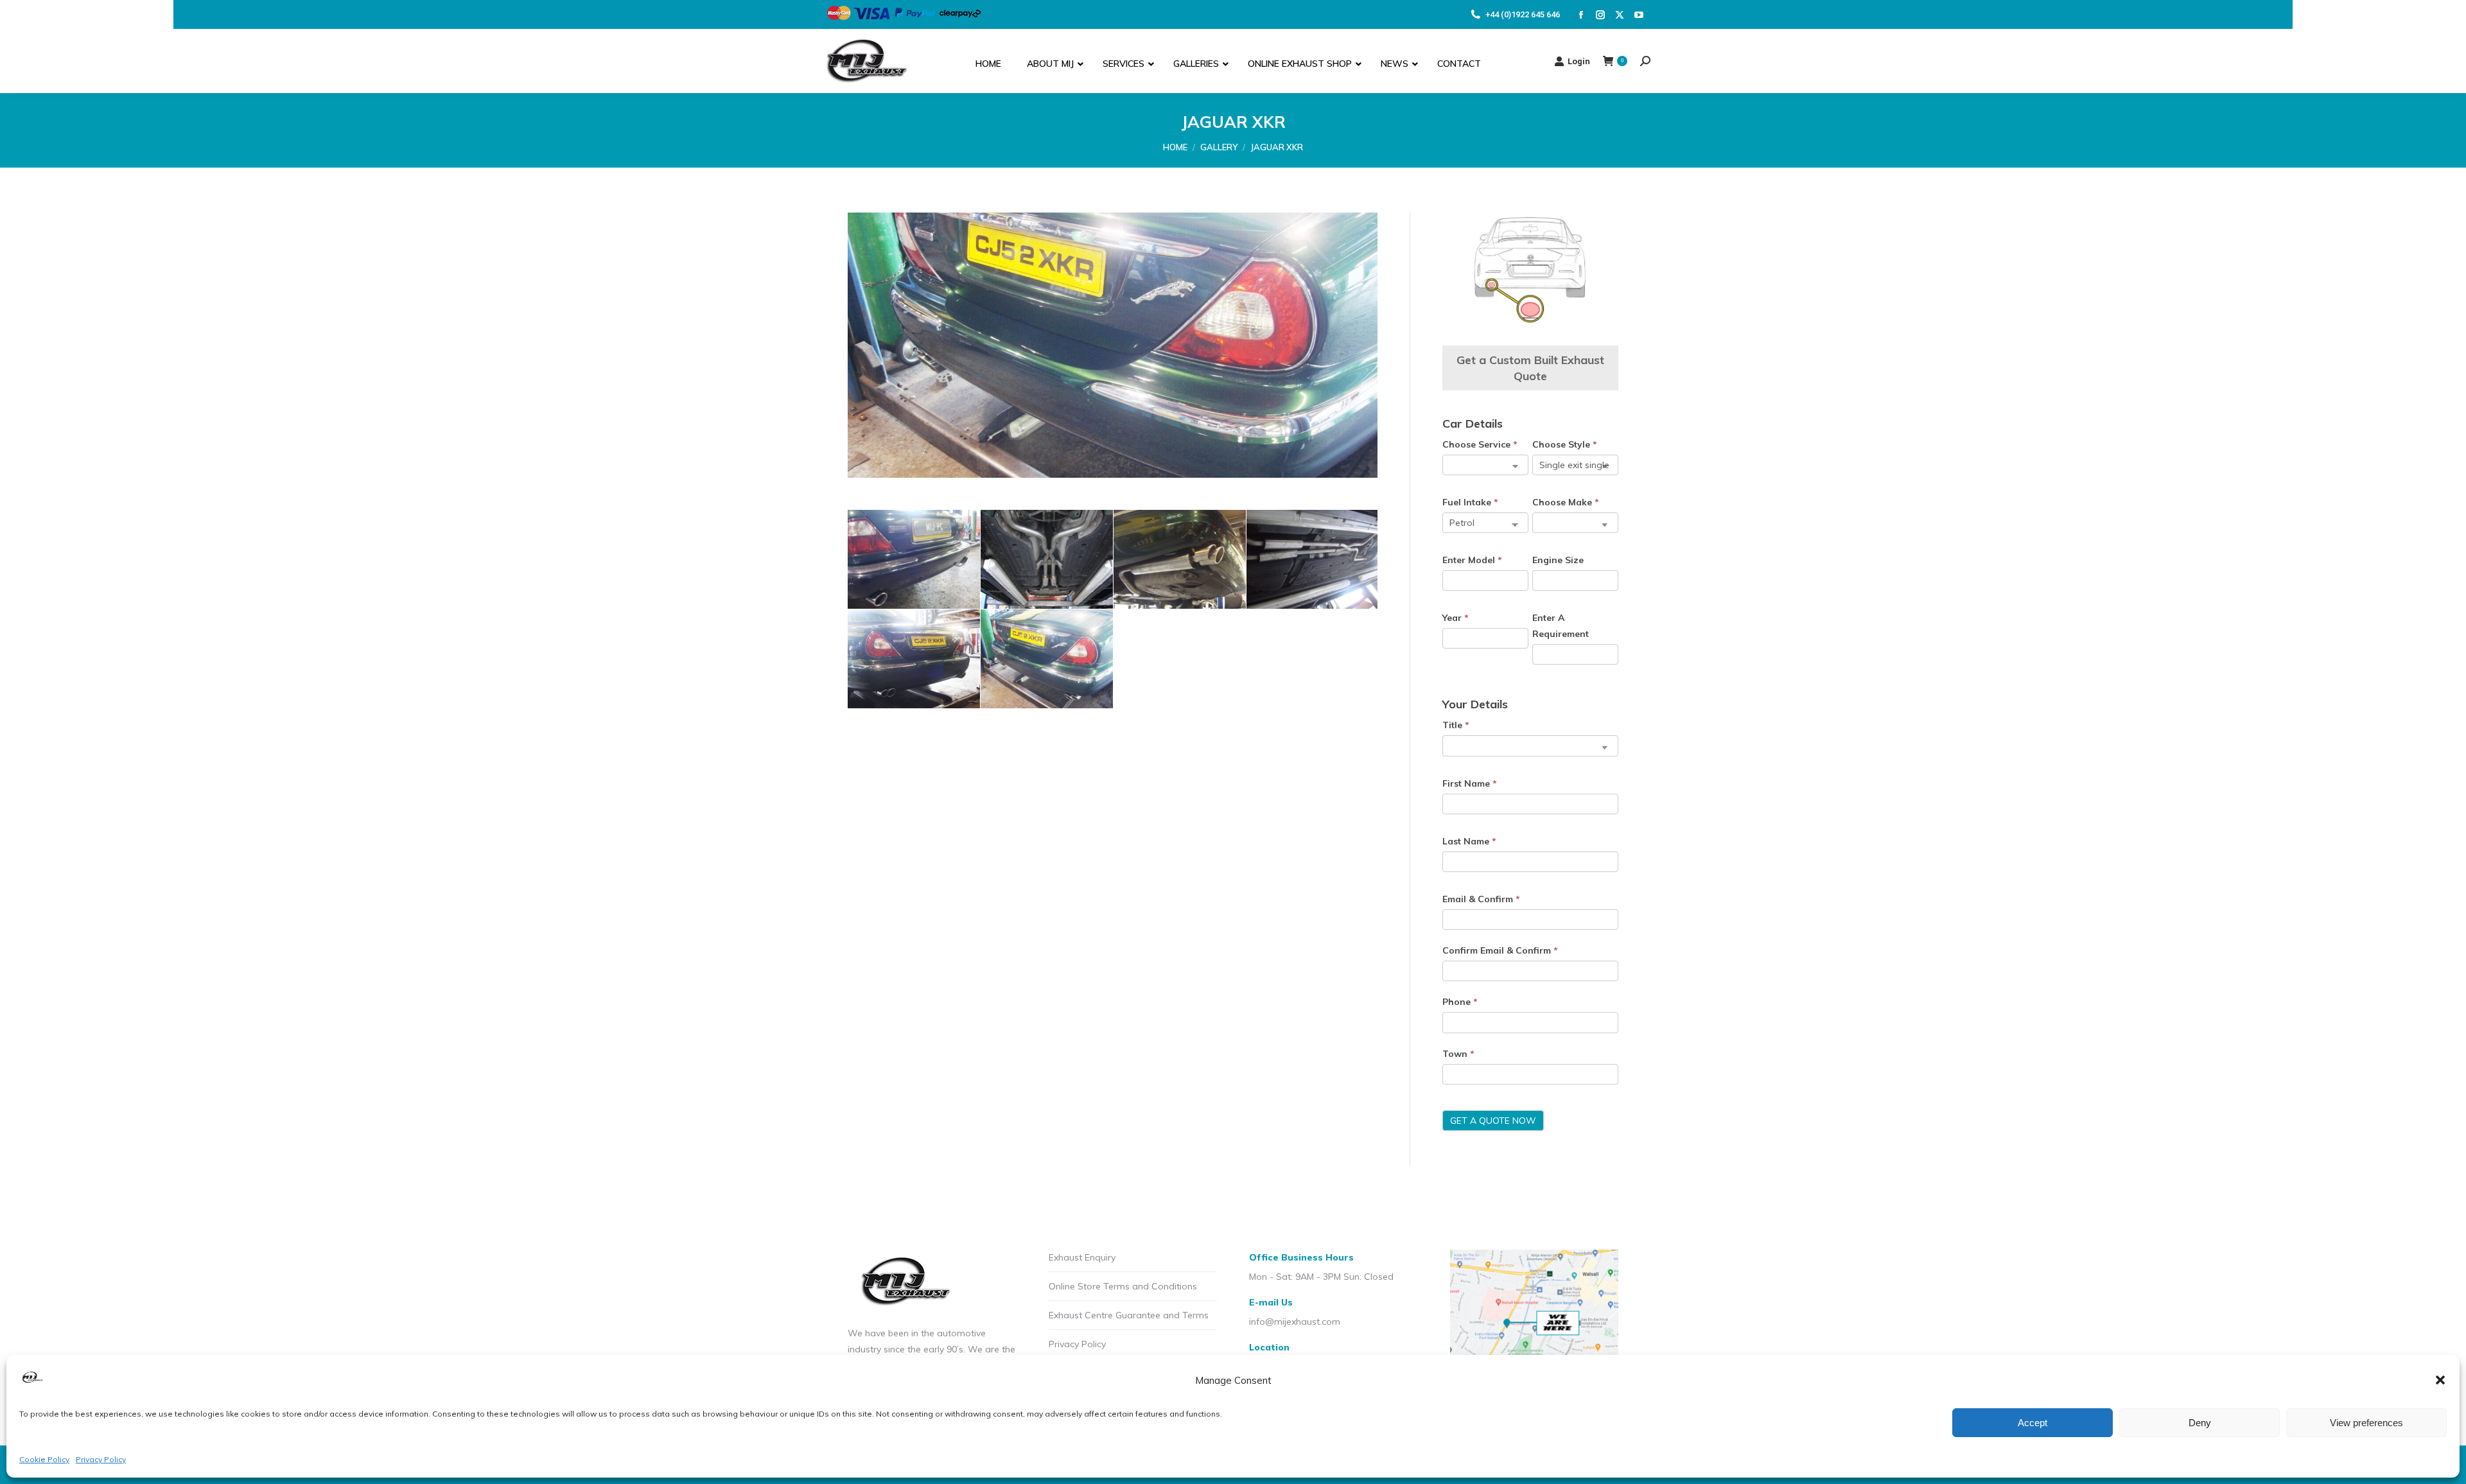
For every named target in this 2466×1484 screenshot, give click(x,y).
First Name (1470, 783)
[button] (2440, 1380)
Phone (1460, 1002)
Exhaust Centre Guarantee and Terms (1129, 1315)
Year (1456, 618)
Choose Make (1566, 502)
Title (1456, 725)
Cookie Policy (44, 1459)
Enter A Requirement (1561, 626)
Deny (2200, 1423)
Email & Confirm (1481, 899)
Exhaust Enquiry (1082, 1257)
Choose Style (1565, 444)
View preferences (2366, 1423)
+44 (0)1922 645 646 (1523, 14)
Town (1458, 1054)
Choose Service (1480, 444)
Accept (2033, 1423)
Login (1579, 61)
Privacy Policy (101, 1459)
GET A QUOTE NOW (1493, 1121)
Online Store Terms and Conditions (1123, 1286)
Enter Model (1472, 560)
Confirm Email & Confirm (1500, 950)
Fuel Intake (1470, 502)
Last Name (1469, 841)
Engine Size (1558, 560)
